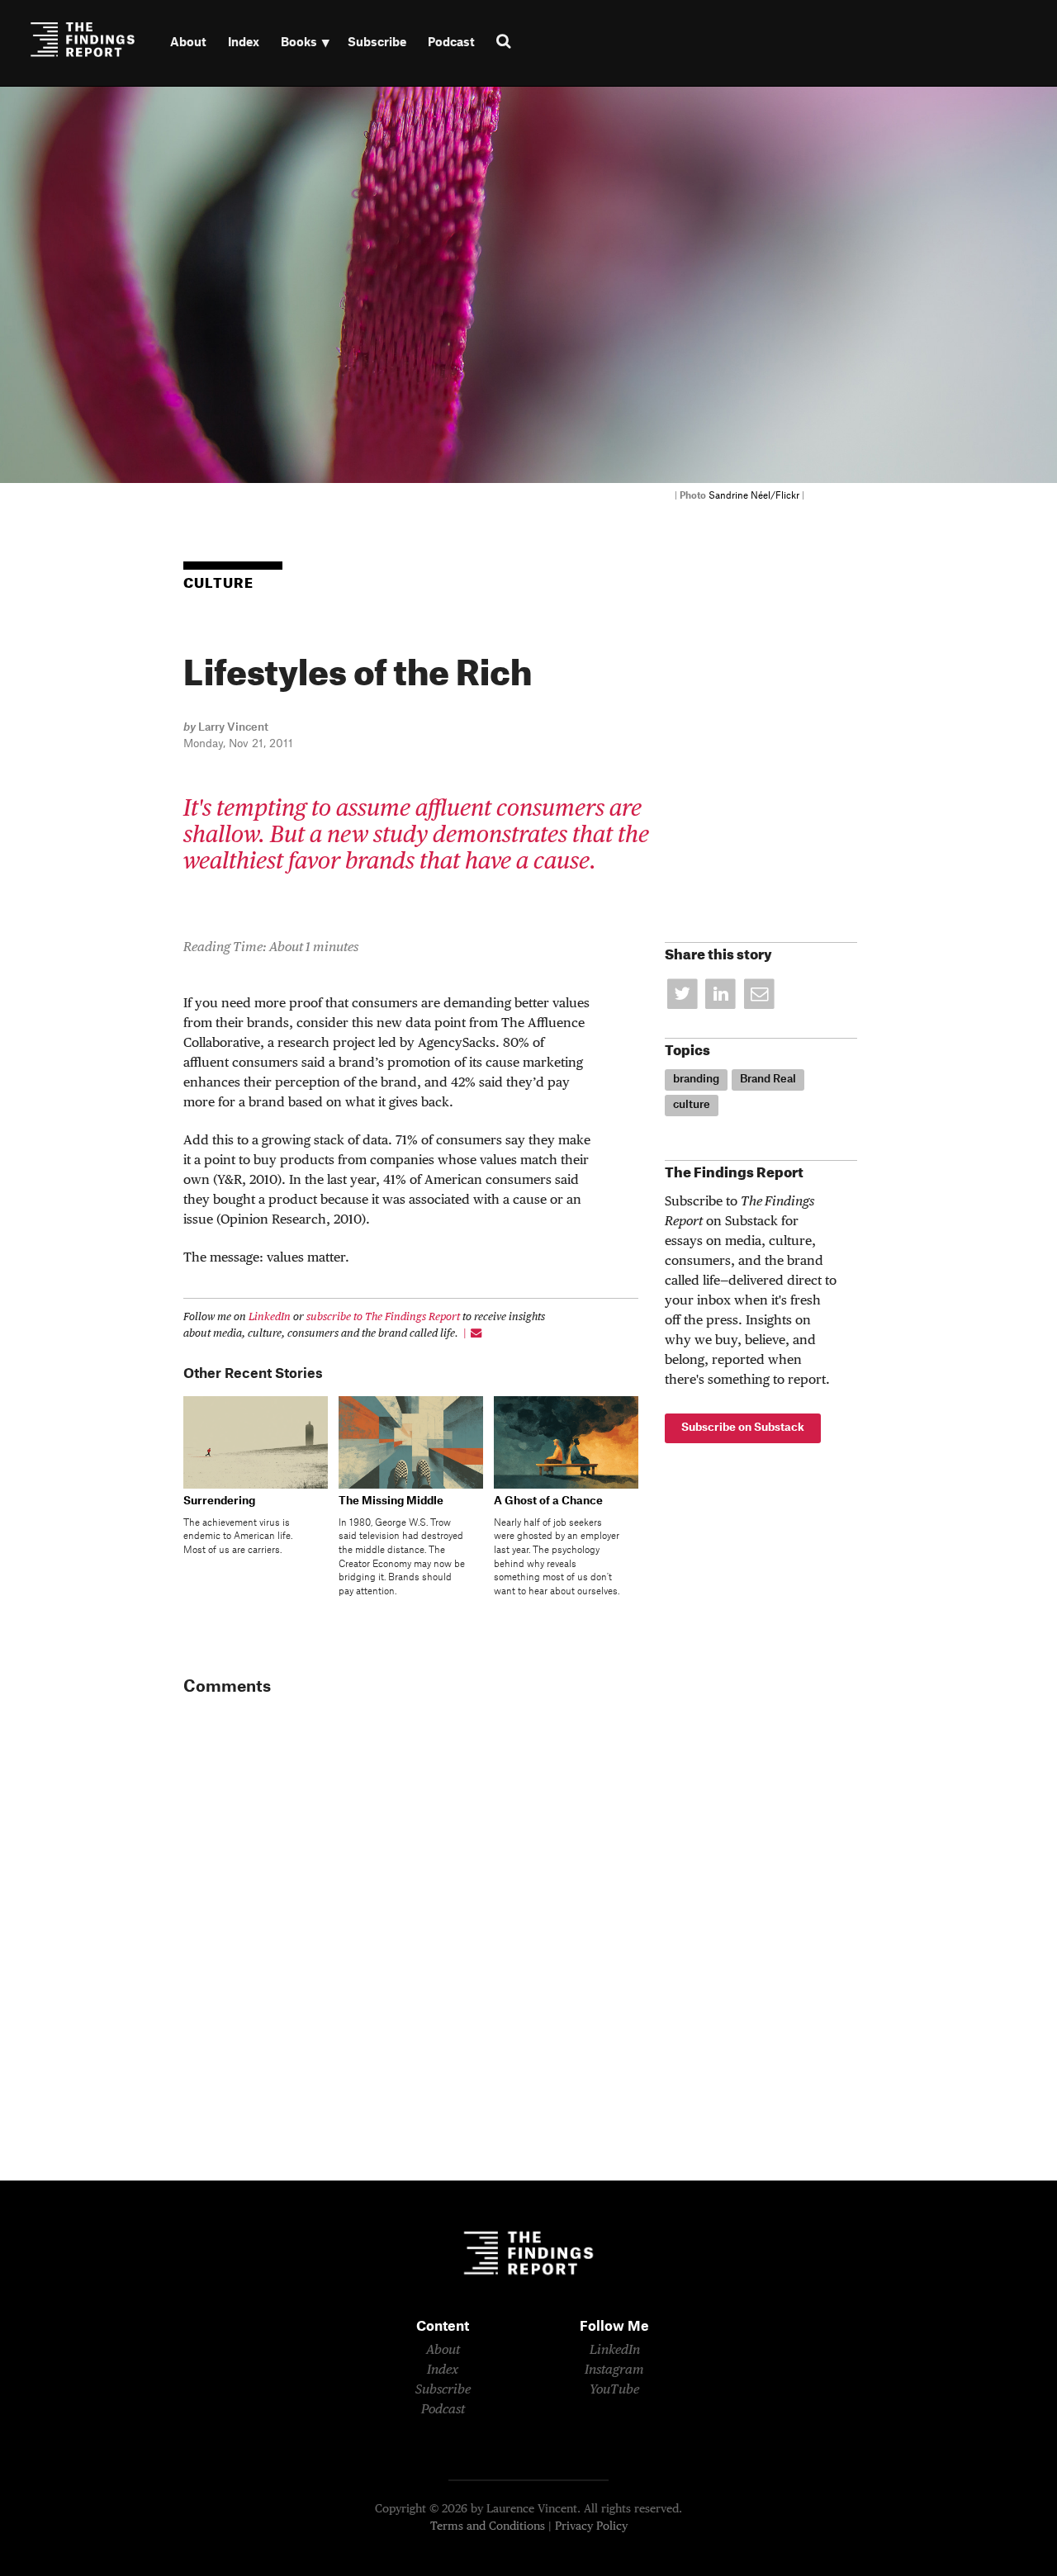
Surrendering (219, 1501)
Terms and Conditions (488, 2526)
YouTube (614, 2390)
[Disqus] (411, 1941)
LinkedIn (270, 1317)
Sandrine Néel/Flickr (754, 496)
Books (299, 43)
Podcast (451, 43)
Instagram (614, 2370)
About (188, 43)
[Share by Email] (759, 994)
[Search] (511, 42)
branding (696, 1079)
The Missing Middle (391, 1501)
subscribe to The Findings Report (383, 1317)
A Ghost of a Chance (548, 1501)
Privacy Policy (591, 2526)
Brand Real (768, 1079)
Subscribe (377, 43)
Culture (218, 584)
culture (692, 1105)
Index (244, 43)
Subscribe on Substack (743, 1428)
